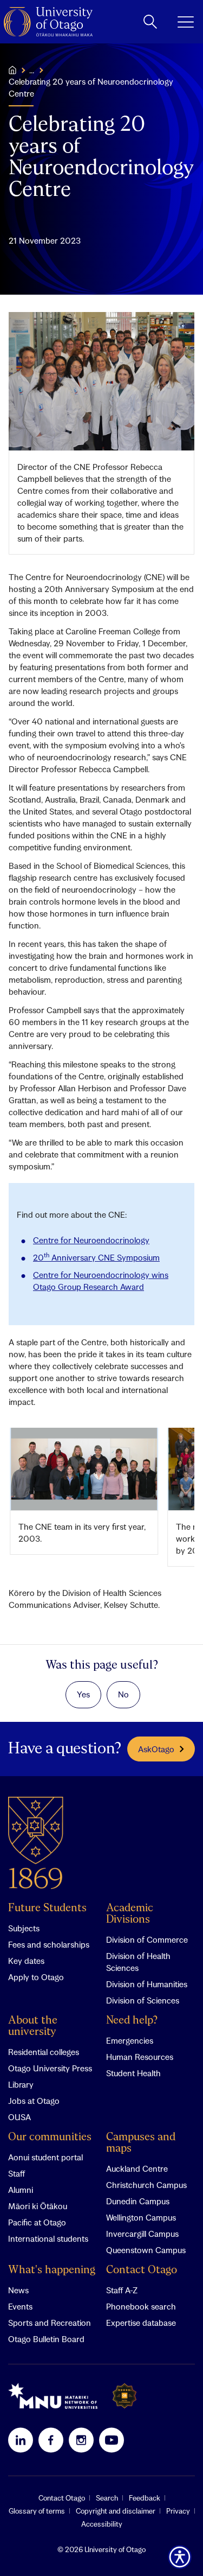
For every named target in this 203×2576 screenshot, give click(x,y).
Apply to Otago (36, 1977)
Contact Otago (142, 2270)
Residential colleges (44, 2052)
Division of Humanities (147, 1984)
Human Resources (140, 2057)
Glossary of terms (37, 2511)
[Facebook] (51, 2440)
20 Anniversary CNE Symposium (96, 1257)
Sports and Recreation (50, 2323)
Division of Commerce (147, 1939)
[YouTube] (112, 2440)
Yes (83, 1694)
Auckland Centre (137, 2168)
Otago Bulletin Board (46, 2339)
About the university (33, 2026)
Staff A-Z (122, 2290)
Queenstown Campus (146, 2250)
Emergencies (130, 2040)
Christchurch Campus (146, 2185)
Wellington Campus (141, 2217)
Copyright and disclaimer (116, 2511)
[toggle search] (150, 22)
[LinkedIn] (21, 2440)
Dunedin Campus (138, 2201)
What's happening (52, 2270)
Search (107, 2498)
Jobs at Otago (34, 2101)
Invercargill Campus (142, 2234)
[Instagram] (81, 2440)
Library (21, 2084)
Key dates (26, 1961)
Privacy (178, 2511)
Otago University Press (50, 2068)
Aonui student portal (45, 2157)
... (32, 70)
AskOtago (156, 1749)
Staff (17, 2173)
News (18, 2290)
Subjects (24, 1928)
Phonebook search (141, 2306)
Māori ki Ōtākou (38, 2206)
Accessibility (102, 2524)
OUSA (19, 2117)
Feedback (145, 2498)
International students (48, 2238)
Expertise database (141, 2323)
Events (20, 2306)
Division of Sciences (143, 2000)
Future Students (47, 1908)
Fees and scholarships (49, 1944)
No (123, 1694)
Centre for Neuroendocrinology (91, 1240)
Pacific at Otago (37, 2222)
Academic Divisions (130, 1914)
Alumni (21, 2190)
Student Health (133, 2073)
